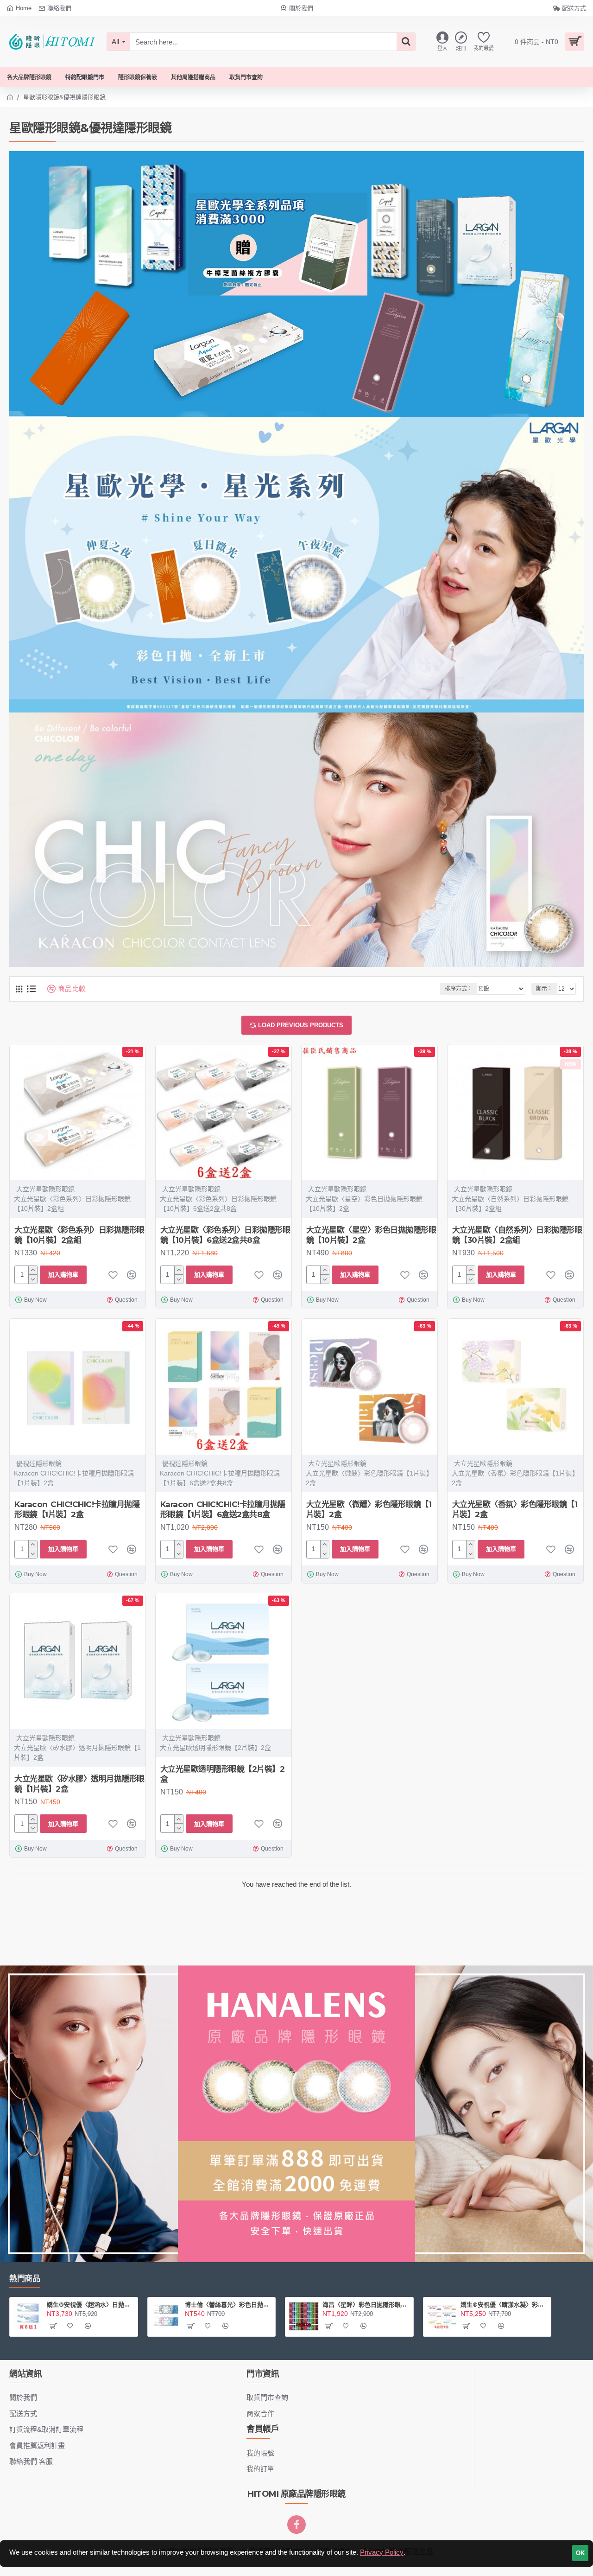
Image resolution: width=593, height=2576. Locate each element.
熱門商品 (25, 2278)
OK (580, 2553)
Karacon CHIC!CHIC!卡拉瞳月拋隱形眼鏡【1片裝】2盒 (77, 1509)
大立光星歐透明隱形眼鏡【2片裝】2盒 (223, 1774)
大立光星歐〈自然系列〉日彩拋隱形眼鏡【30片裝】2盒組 (517, 1235)
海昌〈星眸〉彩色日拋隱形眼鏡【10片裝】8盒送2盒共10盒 (366, 2304)
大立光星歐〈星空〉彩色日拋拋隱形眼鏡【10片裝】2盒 (371, 1235)
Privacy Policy (382, 2552)
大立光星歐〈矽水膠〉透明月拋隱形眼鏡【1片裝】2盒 (79, 1784)
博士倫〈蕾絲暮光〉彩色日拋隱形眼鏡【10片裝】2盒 (228, 2304)
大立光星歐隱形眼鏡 (45, 1189)
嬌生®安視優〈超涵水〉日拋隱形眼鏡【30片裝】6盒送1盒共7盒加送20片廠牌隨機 (90, 2304)
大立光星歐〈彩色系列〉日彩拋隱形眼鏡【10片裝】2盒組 (79, 1235)
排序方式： (459, 989)
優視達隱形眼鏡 (39, 1463)
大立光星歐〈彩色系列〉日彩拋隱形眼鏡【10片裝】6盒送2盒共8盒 (225, 1235)
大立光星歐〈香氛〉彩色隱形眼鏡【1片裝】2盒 (515, 1509)
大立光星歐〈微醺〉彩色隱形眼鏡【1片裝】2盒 (369, 1509)
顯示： (544, 989)
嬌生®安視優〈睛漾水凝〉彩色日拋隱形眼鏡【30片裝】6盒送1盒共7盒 (504, 2304)
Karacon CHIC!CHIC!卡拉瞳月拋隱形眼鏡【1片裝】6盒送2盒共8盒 (223, 1509)
